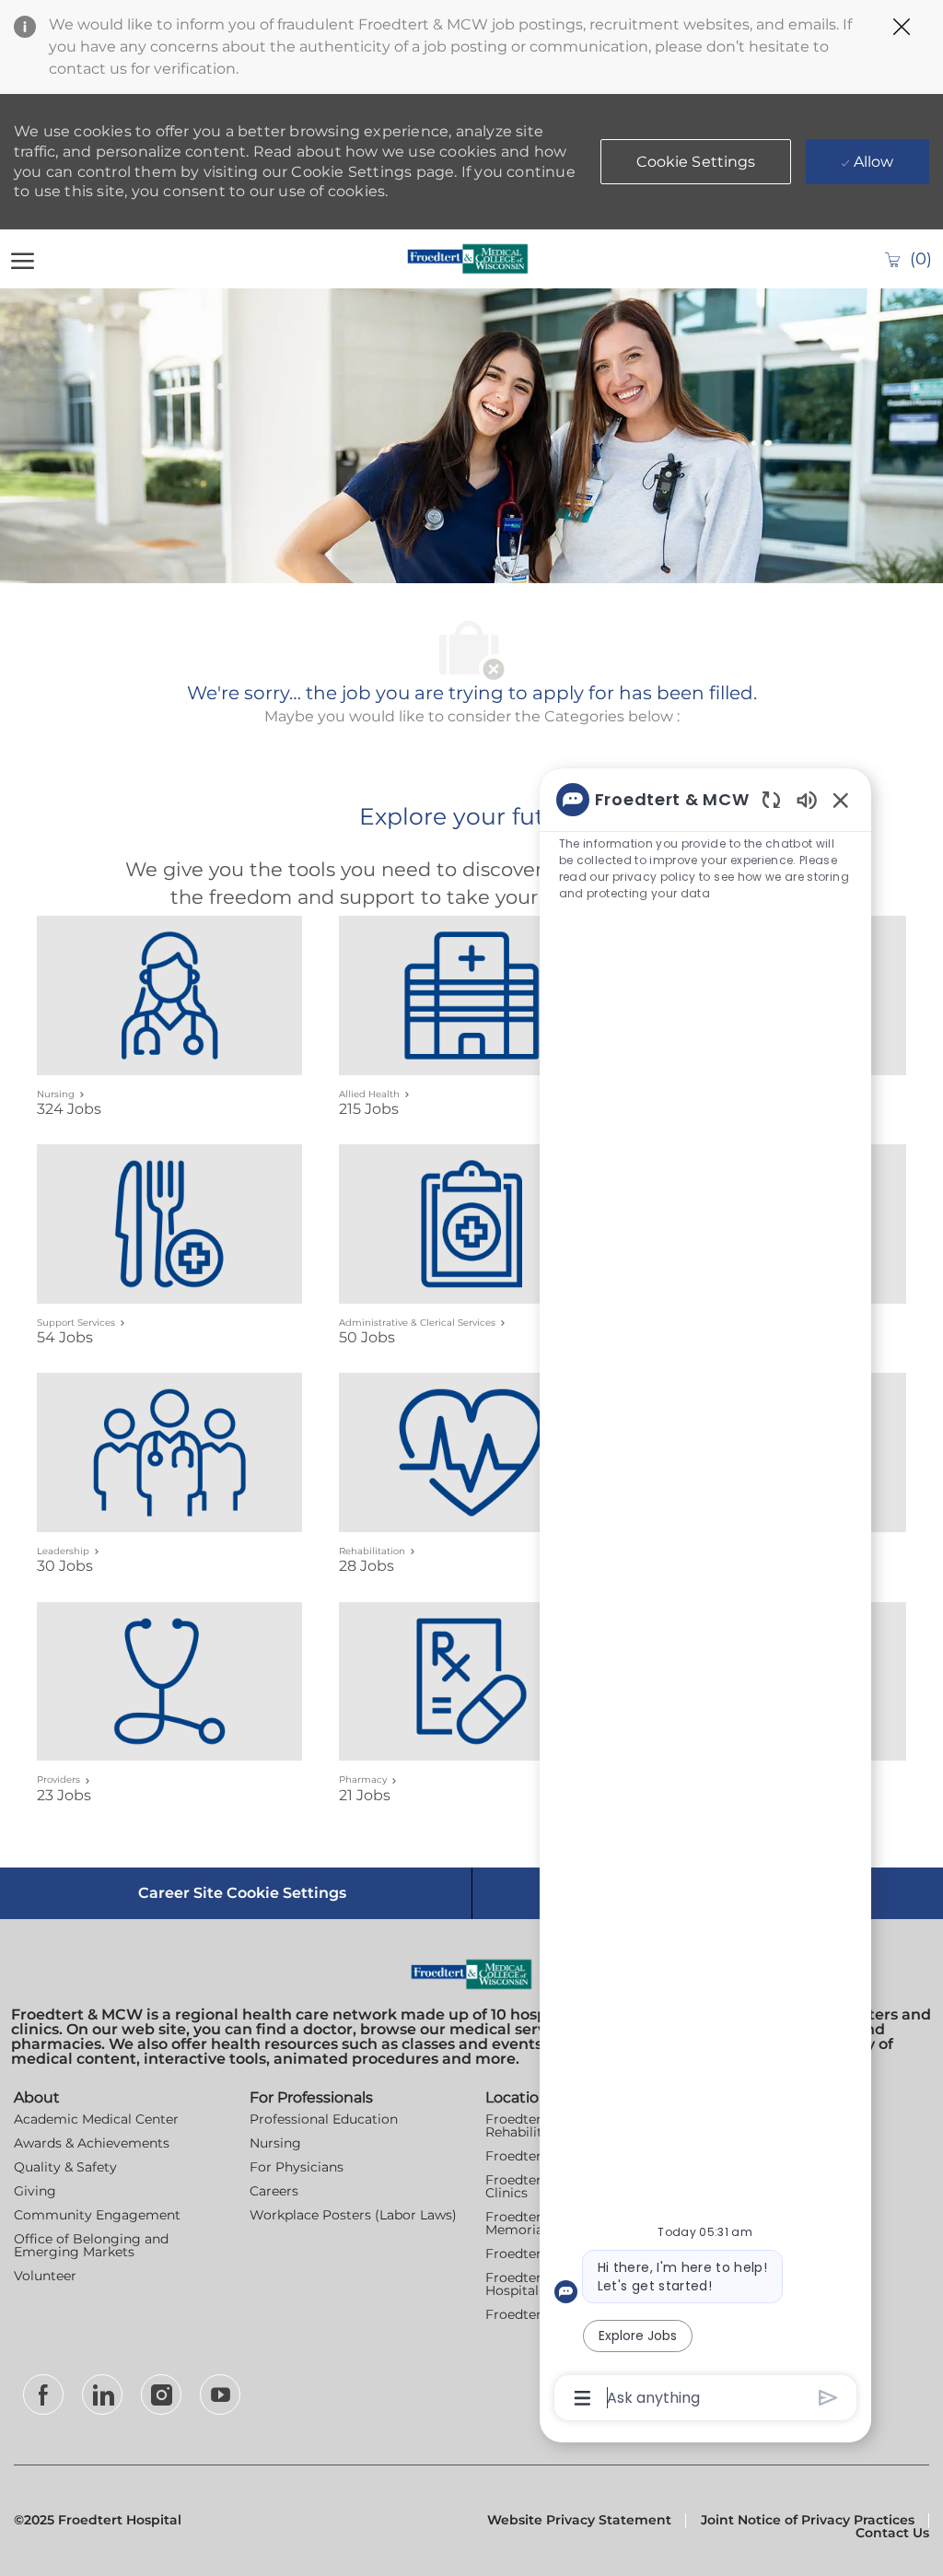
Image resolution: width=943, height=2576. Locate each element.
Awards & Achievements (92, 2143)
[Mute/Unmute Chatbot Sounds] (807, 799)
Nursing (275, 2143)
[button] (696, 162)
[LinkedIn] (102, 2395)
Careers (274, 2191)
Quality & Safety (65, 2167)
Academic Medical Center (96, 2119)
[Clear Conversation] (771, 799)
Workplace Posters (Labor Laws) (353, 2215)
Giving (35, 2191)
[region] (705, 1597)
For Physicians (297, 2167)
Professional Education (324, 2119)
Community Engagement (97, 2215)
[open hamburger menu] (23, 259)
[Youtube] (220, 2395)
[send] (828, 2398)
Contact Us (892, 2533)
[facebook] (43, 2395)
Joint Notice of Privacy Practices (808, 2520)
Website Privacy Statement (579, 2520)
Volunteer (45, 2276)
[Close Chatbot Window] (841, 800)
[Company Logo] (468, 259)
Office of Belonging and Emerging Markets (91, 2245)
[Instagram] (161, 2395)
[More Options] (582, 2398)
